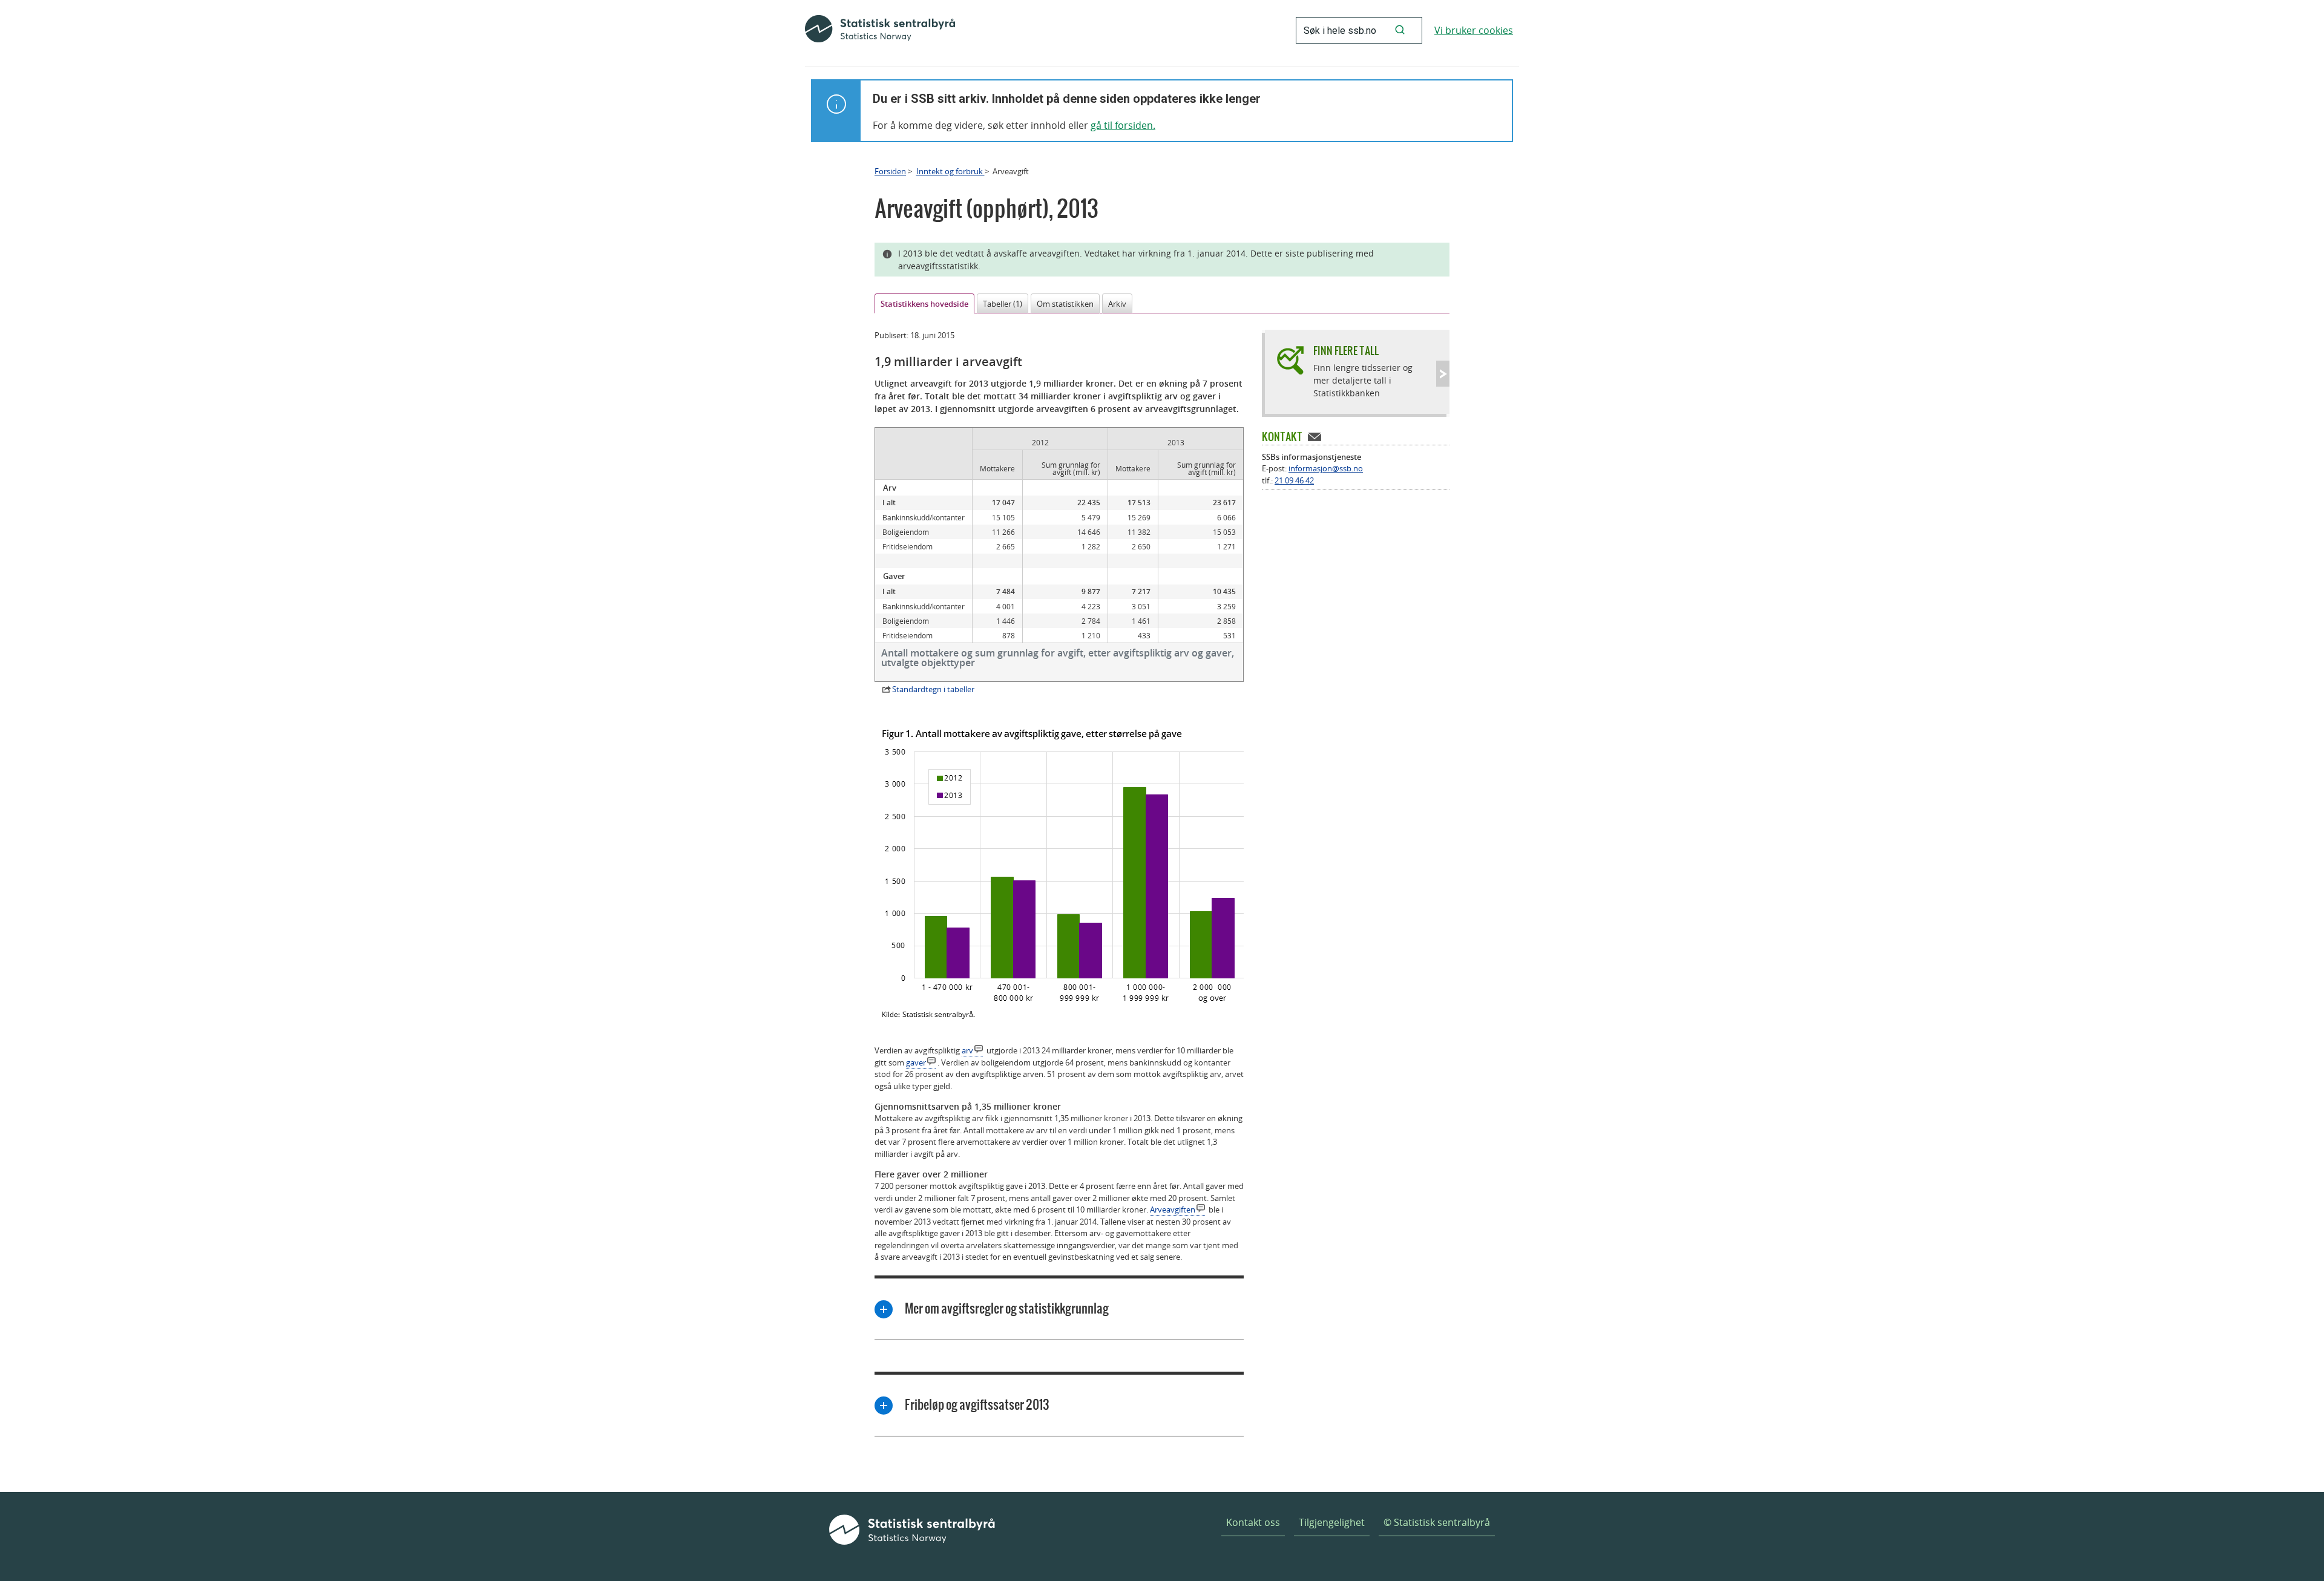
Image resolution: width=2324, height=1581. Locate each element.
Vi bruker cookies (1474, 30)
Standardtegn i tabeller (933, 689)
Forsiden (890, 171)
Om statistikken (1065, 304)
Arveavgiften (1173, 1209)
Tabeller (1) (1003, 304)
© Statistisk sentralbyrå (1437, 1522)
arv (967, 1050)
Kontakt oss (1253, 1522)
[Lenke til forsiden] (880, 30)
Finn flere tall (1346, 351)
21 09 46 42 (1294, 480)
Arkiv (1117, 304)
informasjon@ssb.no (1326, 468)
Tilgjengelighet (1332, 1522)
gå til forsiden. (1123, 125)
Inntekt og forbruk (950, 171)
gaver (916, 1062)
